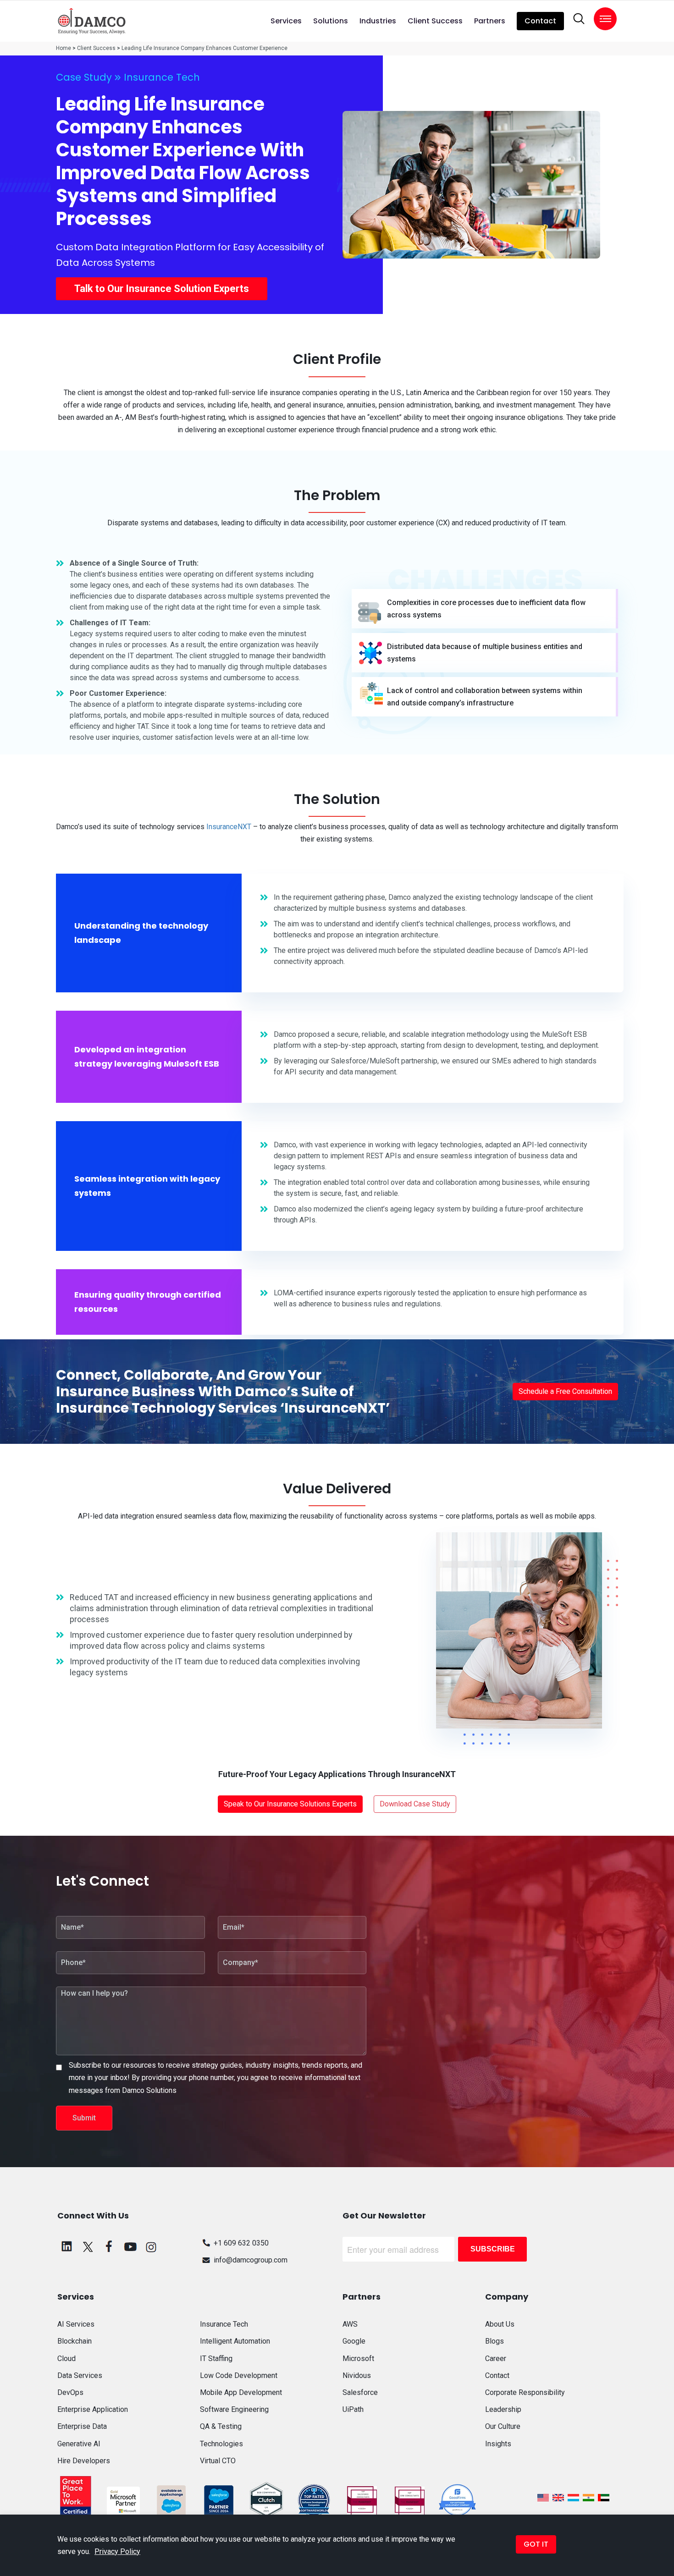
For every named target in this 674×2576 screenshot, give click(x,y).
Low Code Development (239, 2375)
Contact (540, 21)
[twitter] (88, 2246)
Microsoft (358, 2359)
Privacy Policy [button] (117, 2551)
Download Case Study (415, 1804)
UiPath (353, 2409)
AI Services (76, 2324)
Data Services (80, 2375)
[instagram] (151, 2246)
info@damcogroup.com (251, 2260)
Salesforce (360, 2392)
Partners (490, 21)
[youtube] (130, 2246)
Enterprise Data (82, 2426)
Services (286, 21)
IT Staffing (216, 2359)
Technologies (221, 2444)
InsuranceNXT (229, 827)
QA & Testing (221, 2426)
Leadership (503, 2409)
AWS (350, 2324)
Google (354, 2341)
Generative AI (79, 2444)
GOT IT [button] (536, 2544)
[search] (579, 19)
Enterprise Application (93, 2409)
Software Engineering (234, 2409)
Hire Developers (84, 2461)
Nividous (357, 2375)
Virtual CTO (218, 2461)
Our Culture (503, 2426)
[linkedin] (67, 2246)
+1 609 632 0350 (241, 2243)
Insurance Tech (162, 77)
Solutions (331, 21)
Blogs (494, 2341)
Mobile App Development (241, 2392)
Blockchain (75, 2341)
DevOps (70, 2392)
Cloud (66, 2359)
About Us (500, 2324)
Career (496, 2359)
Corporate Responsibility (525, 2392)
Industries (378, 21)
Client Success (435, 21)
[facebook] (109, 2246)
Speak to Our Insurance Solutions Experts (290, 1804)
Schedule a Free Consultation (565, 1391)
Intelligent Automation (235, 2341)
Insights (498, 2444)
